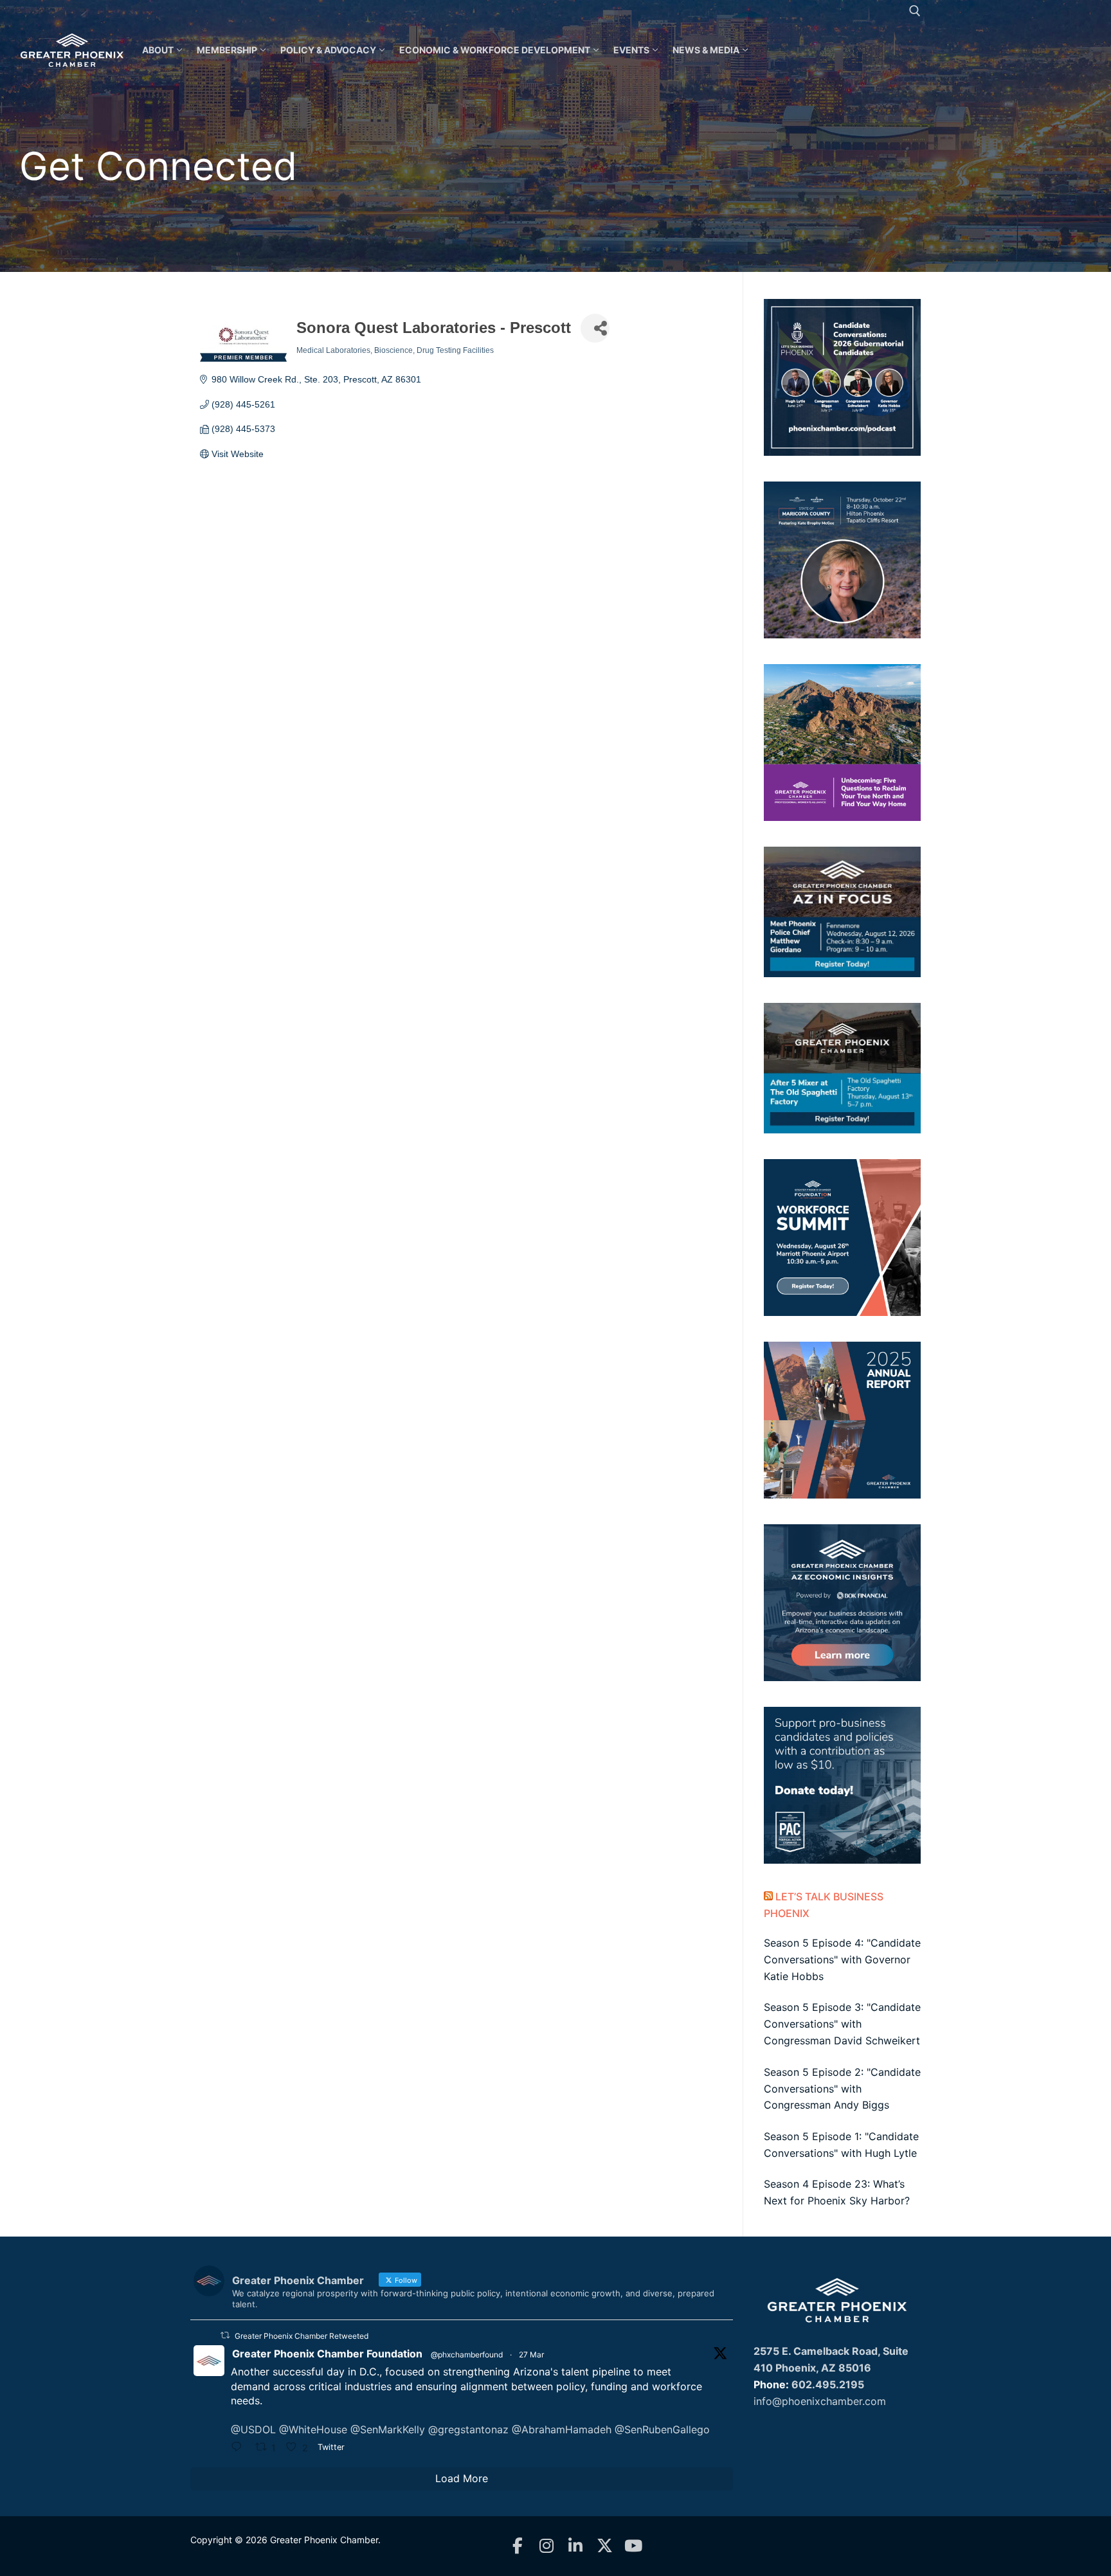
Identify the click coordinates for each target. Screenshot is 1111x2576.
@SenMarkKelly (388, 2429)
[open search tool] (915, 11)
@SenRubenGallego (662, 2429)
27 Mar (531, 2355)
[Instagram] (547, 2546)
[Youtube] (634, 2546)
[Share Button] (595, 328)
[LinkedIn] (576, 2546)
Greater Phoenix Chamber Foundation (327, 2354)
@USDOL (253, 2429)
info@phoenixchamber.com (820, 2401)
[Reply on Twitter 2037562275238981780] (240, 2448)
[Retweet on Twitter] (225, 2335)
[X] (605, 2546)
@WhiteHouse (313, 2429)
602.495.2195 (828, 2384)
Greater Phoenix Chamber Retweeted (302, 2336)
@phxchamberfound (467, 2355)
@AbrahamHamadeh (562, 2429)
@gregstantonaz (468, 2429)
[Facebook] (518, 2546)
